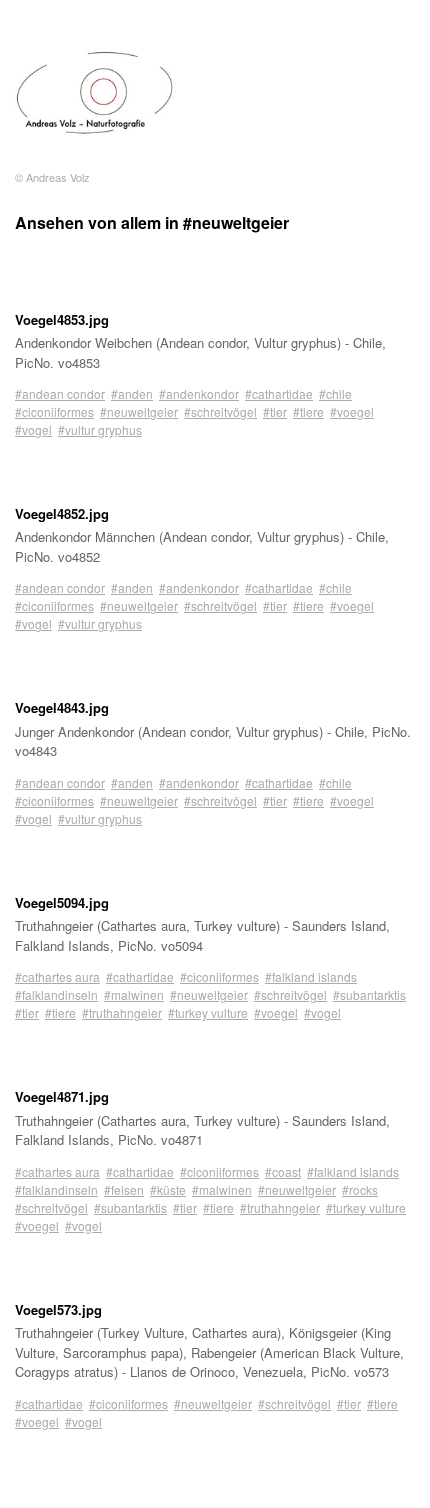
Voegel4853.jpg (62, 319)
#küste (168, 1189)
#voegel (352, 411)
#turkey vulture (208, 1012)
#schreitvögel (220, 411)
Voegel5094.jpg (62, 902)
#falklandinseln (56, 994)
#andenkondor (199, 393)
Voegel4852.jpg (62, 513)
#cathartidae (279, 393)
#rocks (360, 1189)
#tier (275, 411)
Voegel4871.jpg (62, 1096)
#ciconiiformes (54, 411)
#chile (335, 393)
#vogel (33, 429)
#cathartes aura (57, 976)
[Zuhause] (95, 93)
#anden (132, 393)
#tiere (308, 411)
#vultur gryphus (100, 429)
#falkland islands (311, 976)
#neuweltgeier (139, 411)
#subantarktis (369, 994)
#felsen (124, 1189)
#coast (283, 1171)
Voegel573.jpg (58, 1309)
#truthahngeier (122, 1012)
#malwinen (134, 994)
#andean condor (60, 393)
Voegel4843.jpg (62, 707)
